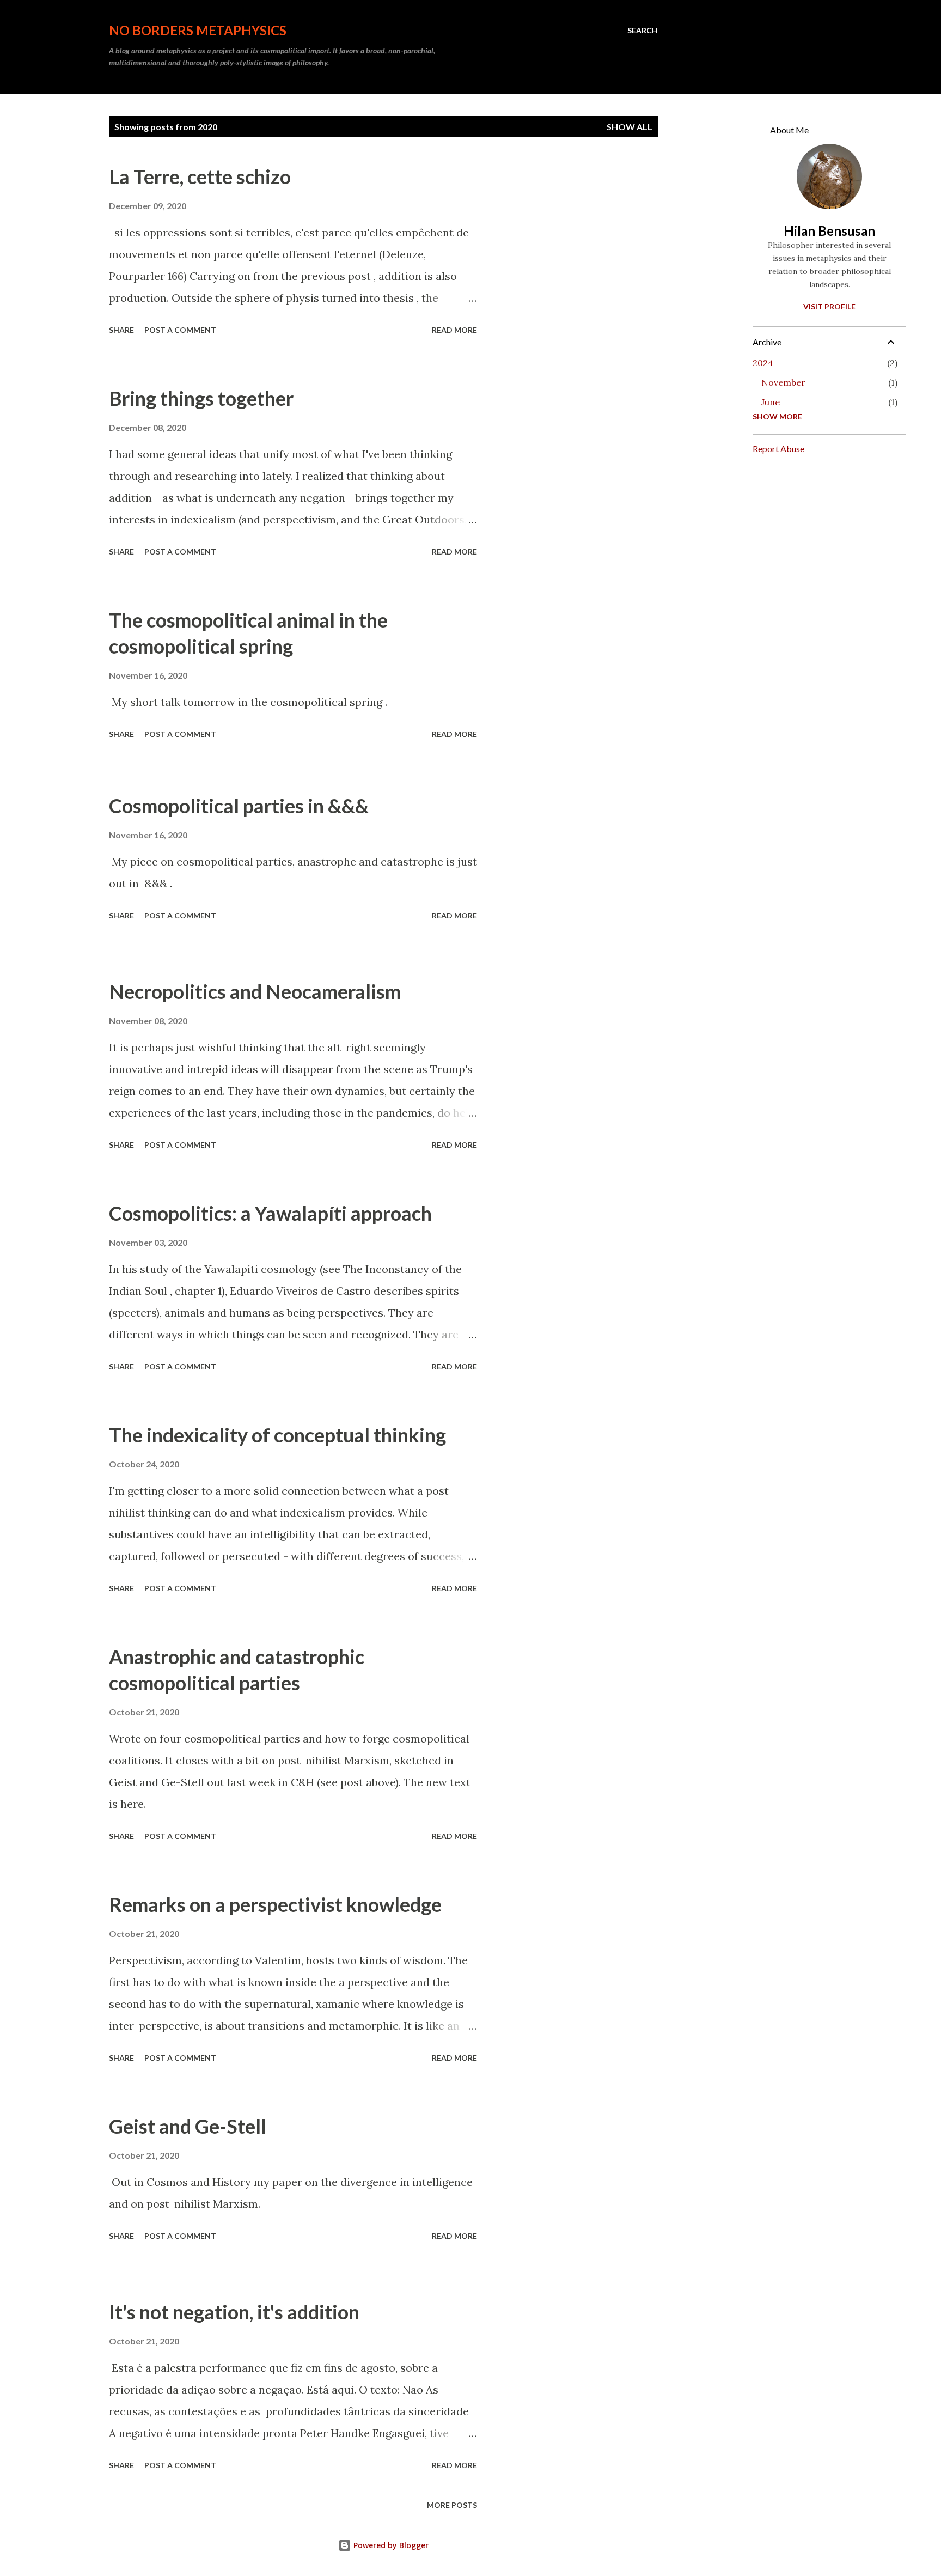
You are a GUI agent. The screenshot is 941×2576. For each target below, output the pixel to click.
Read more (454, 330)
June (771, 402)
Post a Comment (180, 330)
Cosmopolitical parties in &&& (239, 806)
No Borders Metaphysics (198, 30)
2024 (763, 363)
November (783, 382)
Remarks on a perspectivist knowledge (275, 1904)
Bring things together (201, 398)
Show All (630, 127)
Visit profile (829, 306)
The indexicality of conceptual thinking (277, 1435)
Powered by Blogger (390, 2545)
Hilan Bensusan (829, 231)
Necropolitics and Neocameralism (255, 991)
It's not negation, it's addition (234, 2312)
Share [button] (121, 330)
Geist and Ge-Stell (188, 2126)
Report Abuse (778, 449)
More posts (452, 2505)
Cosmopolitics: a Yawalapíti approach (270, 1213)
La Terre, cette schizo (200, 176)
